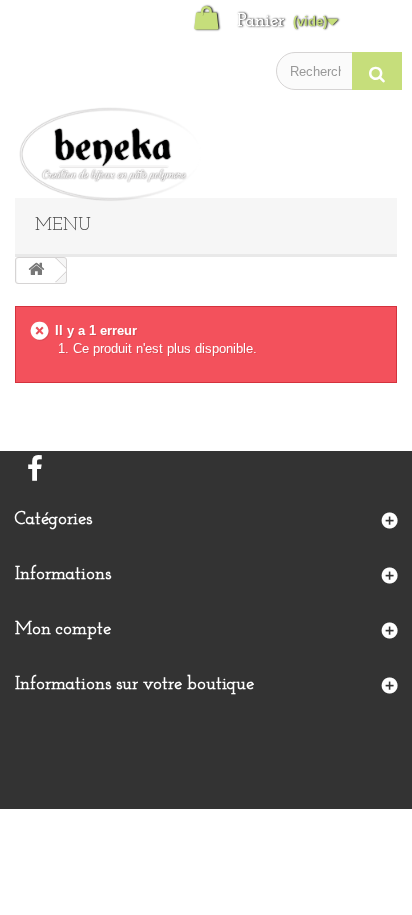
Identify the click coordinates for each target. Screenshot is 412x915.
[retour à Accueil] (36, 270)
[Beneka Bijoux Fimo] (115, 154)
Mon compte (63, 630)
